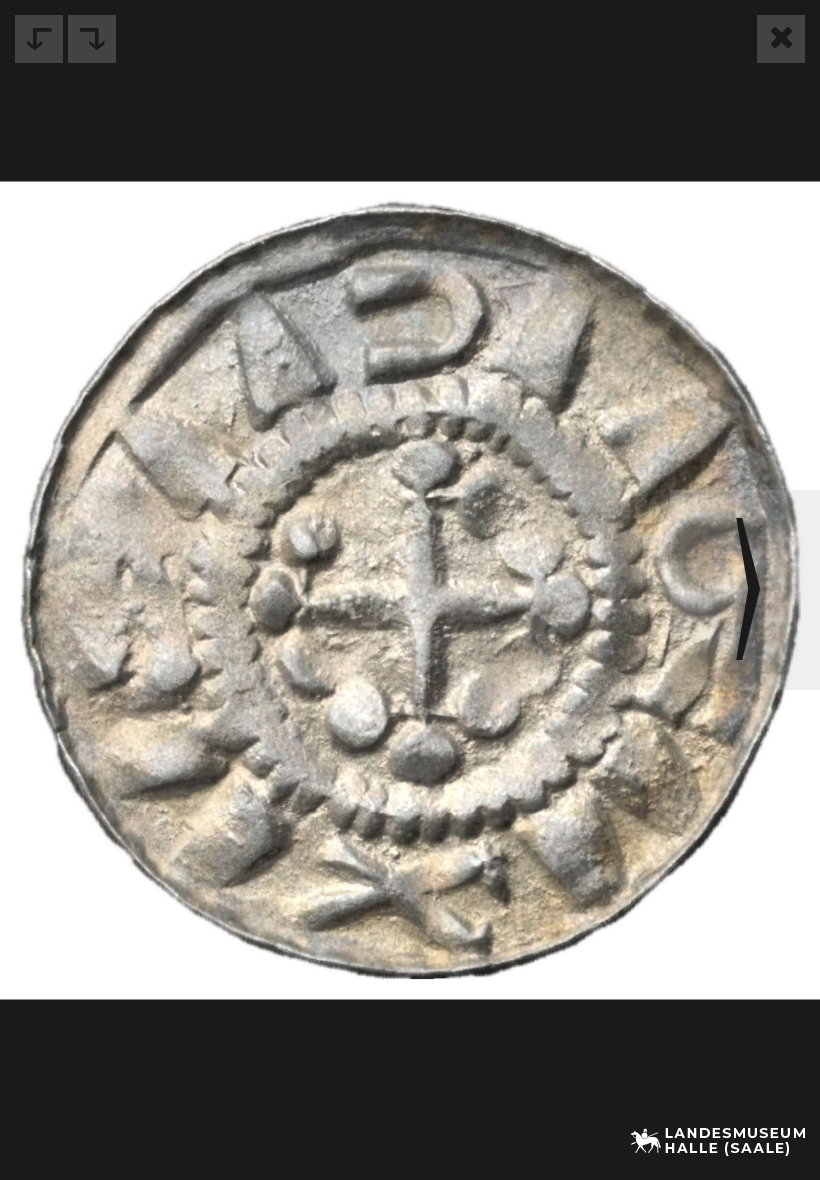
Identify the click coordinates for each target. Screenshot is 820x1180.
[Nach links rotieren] (39, 39)
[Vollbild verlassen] (781, 39)
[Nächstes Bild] (745, 590)
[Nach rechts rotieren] (92, 39)
